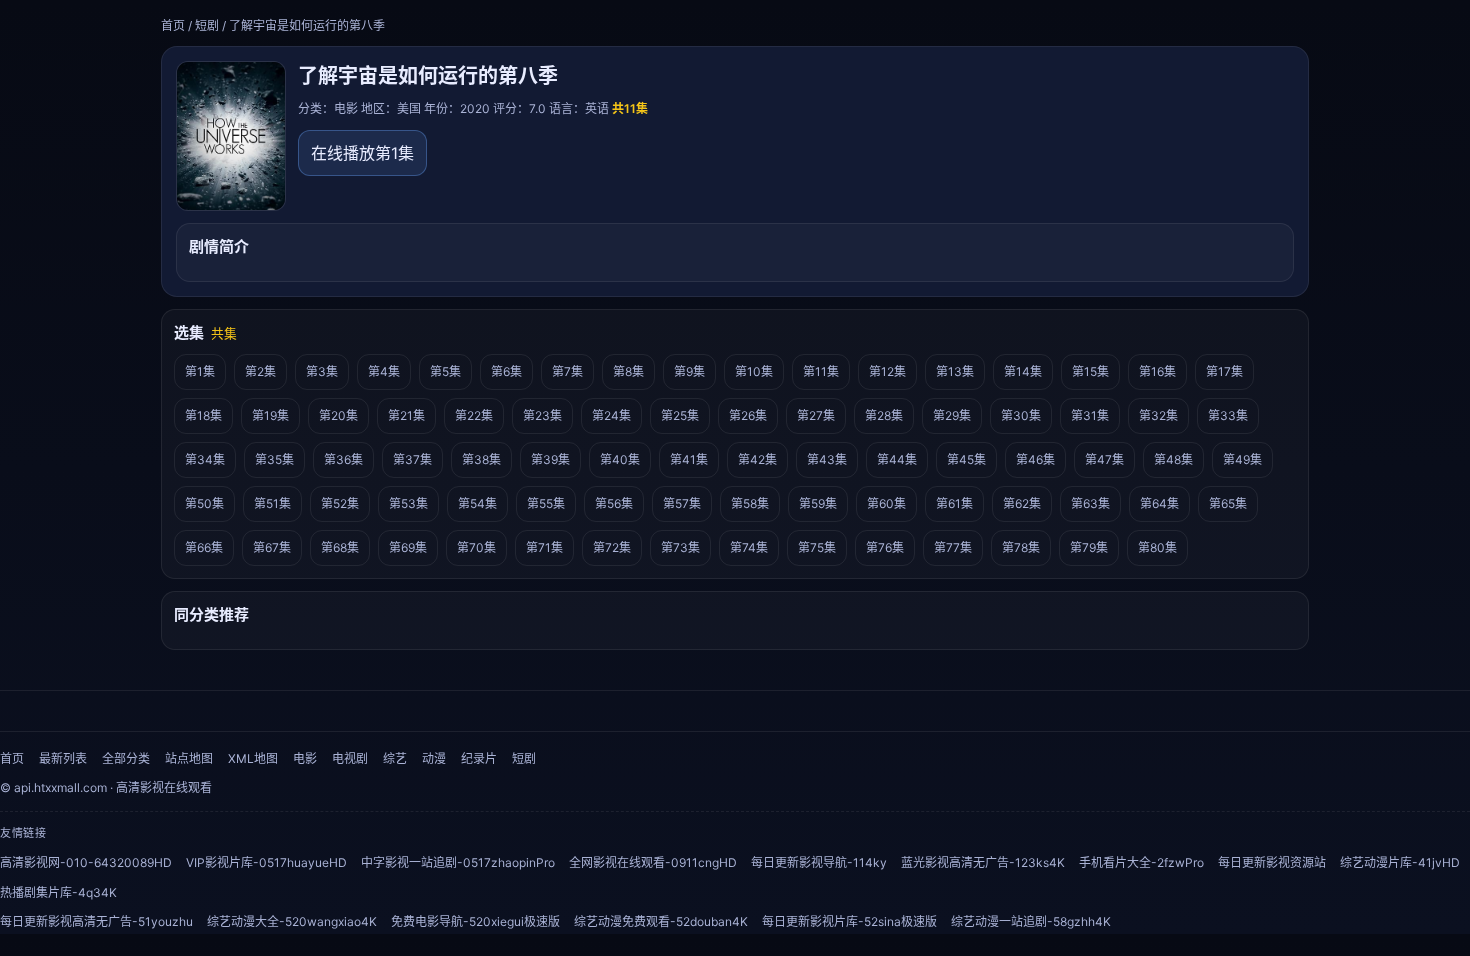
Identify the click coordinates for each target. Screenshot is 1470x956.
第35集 (274, 459)
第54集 (477, 503)
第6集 (506, 371)
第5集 (445, 371)
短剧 (207, 25)
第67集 (272, 547)
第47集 (1104, 459)
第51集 (272, 503)
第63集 (1090, 503)
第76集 (885, 547)
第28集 (884, 415)
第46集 (1035, 459)
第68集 (340, 547)
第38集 (481, 459)
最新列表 (63, 758)
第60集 (886, 503)
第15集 (1090, 371)
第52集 (340, 503)
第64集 (1159, 503)
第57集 (682, 503)
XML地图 (253, 758)
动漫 (434, 758)
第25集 (680, 415)
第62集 (1022, 503)
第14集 (1023, 371)
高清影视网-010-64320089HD (86, 862)
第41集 (689, 459)
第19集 (270, 415)
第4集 (384, 371)
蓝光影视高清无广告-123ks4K (983, 862)
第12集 (887, 371)
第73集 (680, 547)
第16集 (1157, 371)
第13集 (955, 371)
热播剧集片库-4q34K (58, 892)
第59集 (818, 503)
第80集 (1157, 547)
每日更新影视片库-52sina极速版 (849, 921)
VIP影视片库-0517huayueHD (266, 862)
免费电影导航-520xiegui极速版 (475, 921)
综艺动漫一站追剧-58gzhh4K (1031, 921)
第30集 (1021, 415)
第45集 (966, 459)
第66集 (204, 547)
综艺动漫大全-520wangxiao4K (292, 921)
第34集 (205, 459)
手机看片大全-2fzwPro (1141, 862)
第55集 (546, 503)
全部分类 (126, 758)
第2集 (260, 371)
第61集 (954, 503)
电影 (305, 758)
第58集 (750, 503)
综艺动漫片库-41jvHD (1400, 862)
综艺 (395, 758)
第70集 (476, 547)
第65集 (1228, 503)
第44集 (897, 459)
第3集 (322, 371)
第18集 (203, 415)
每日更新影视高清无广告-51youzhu (96, 921)
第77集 (953, 547)
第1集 (200, 371)
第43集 (827, 459)
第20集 (338, 415)
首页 (173, 25)
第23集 (542, 415)
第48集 (1173, 459)
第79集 (1089, 547)
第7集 (567, 371)
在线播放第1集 (362, 153)
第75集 (817, 547)
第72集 (612, 547)
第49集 (1242, 459)
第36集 (343, 459)
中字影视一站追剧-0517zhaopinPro (458, 862)
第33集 (1228, 415)
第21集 (406, 415)
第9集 (689, 371)
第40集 (620, 459)
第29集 (952, 415)
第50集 (204, 503)
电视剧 (350, 758)
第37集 (412, 459)
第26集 (748, 415)
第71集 (544, 547)
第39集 (550, 459)
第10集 (754, 371)
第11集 (821, 371)
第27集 (816, 415)
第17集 (1224, 371)
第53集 (408, 503)
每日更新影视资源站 (1272, 862)
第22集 (474, 415)
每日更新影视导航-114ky (819, 862)
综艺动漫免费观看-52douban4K (661, 921)
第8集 (628, 371)
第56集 (614, 503)
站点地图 (189, 758)
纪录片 (479, 758)
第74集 (749, 547)
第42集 (757, 459)
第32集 (1158, 415)
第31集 (1090, 415)
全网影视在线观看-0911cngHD (653, 862)
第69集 (408, 547)
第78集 (1021, 547)
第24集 (611, 415)
